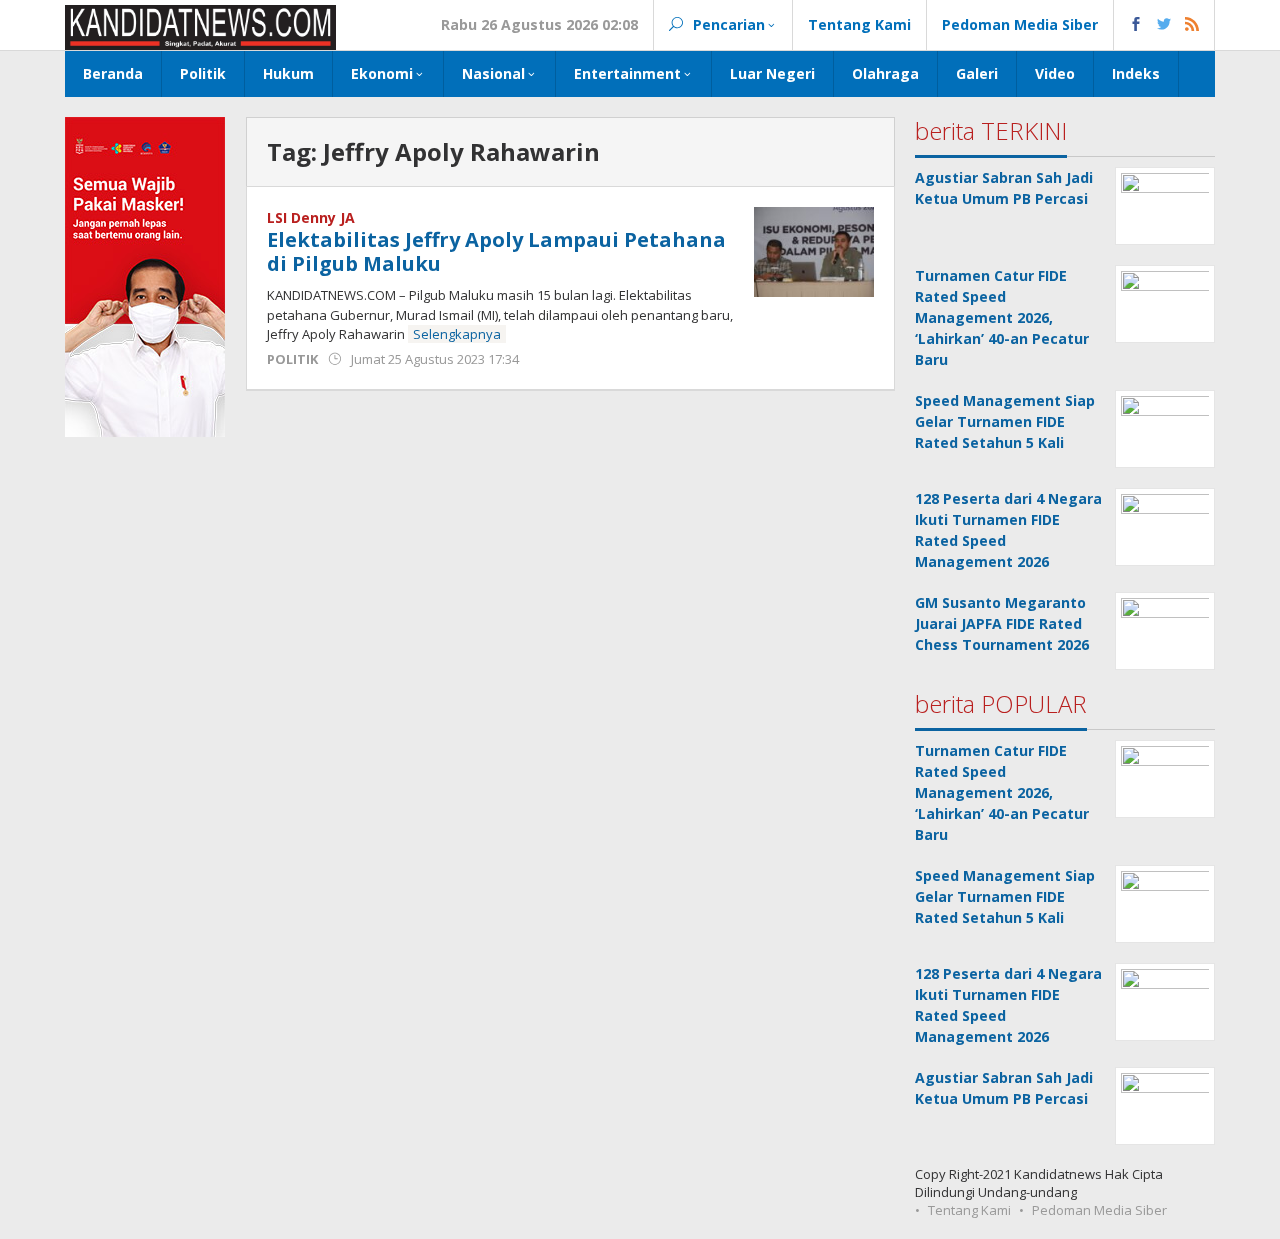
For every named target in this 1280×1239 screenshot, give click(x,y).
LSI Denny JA (311, 217)
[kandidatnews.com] (200, 25)
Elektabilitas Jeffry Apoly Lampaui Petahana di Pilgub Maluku (496, 251)
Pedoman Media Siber (1099, 1210)
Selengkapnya (457, 334)
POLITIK (292, 359)
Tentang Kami (969, 1210)
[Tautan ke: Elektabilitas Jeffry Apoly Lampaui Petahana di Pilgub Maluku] (814, 250)
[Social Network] (1164, 25)
